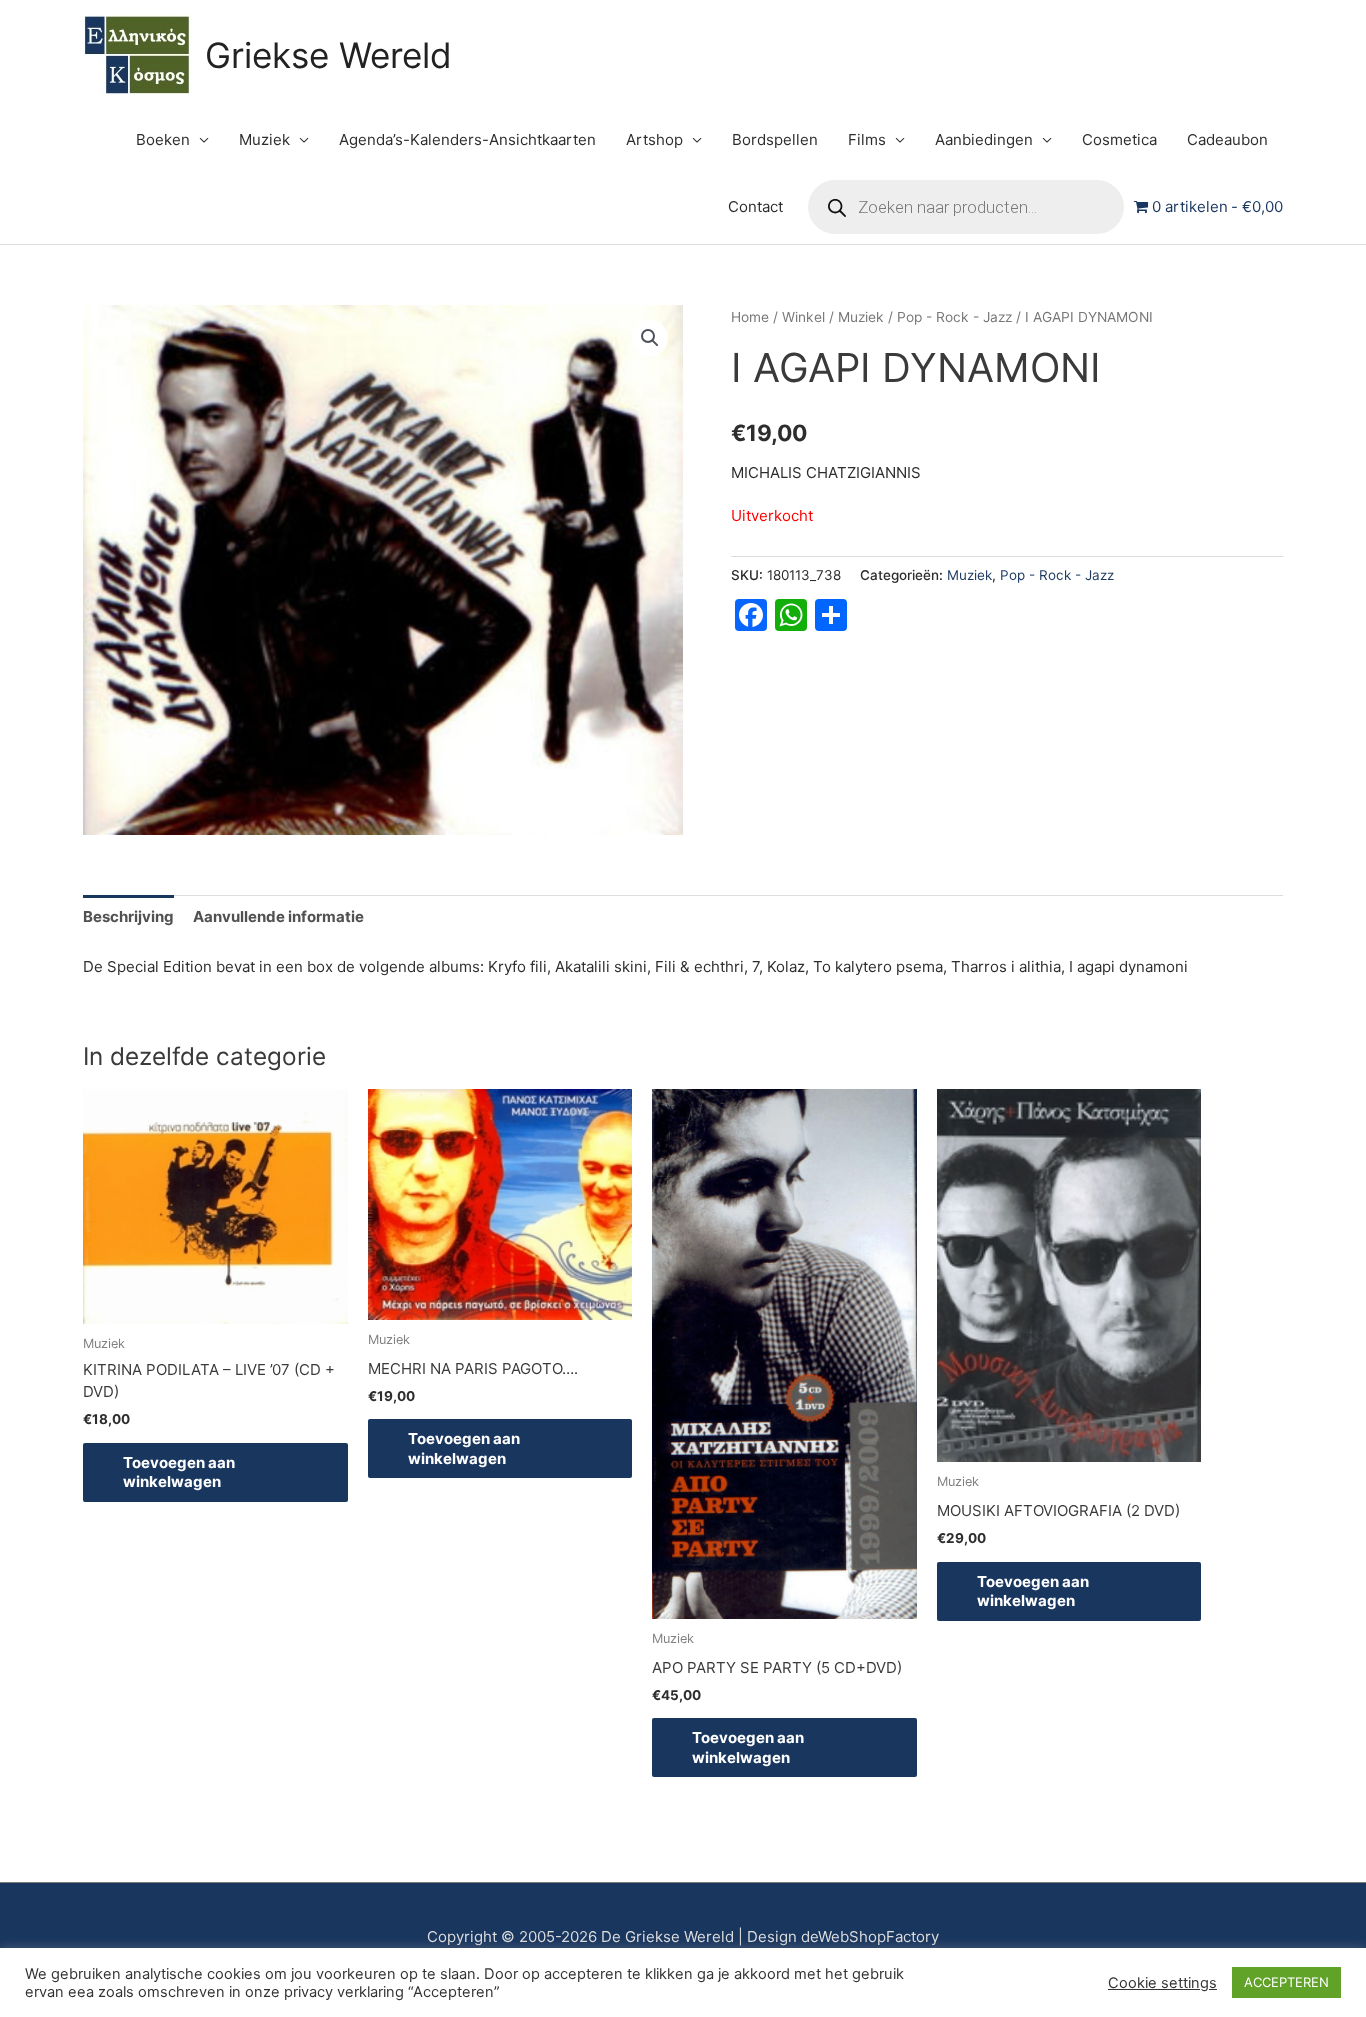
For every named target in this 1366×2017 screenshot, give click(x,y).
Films (867, 139)
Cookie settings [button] (1162, 1983)
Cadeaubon (1227, 139)
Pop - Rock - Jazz (954, 317)
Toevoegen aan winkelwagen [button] (179, 1472)
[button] (650, 338)
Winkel (803, 317)
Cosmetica (1119, 139)
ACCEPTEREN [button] (1286, 1982)
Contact (755, 206)
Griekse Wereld (328, 55)
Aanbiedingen (984, 139)
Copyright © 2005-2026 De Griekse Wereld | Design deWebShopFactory (683, 1936)
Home (750, 317)
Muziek (264, 139)
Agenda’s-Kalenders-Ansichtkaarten (467, 139)
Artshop (654, 139)
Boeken (163, 139)
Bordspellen (775, 139)
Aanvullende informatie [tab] (278, 916)
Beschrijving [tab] (128, 916)
